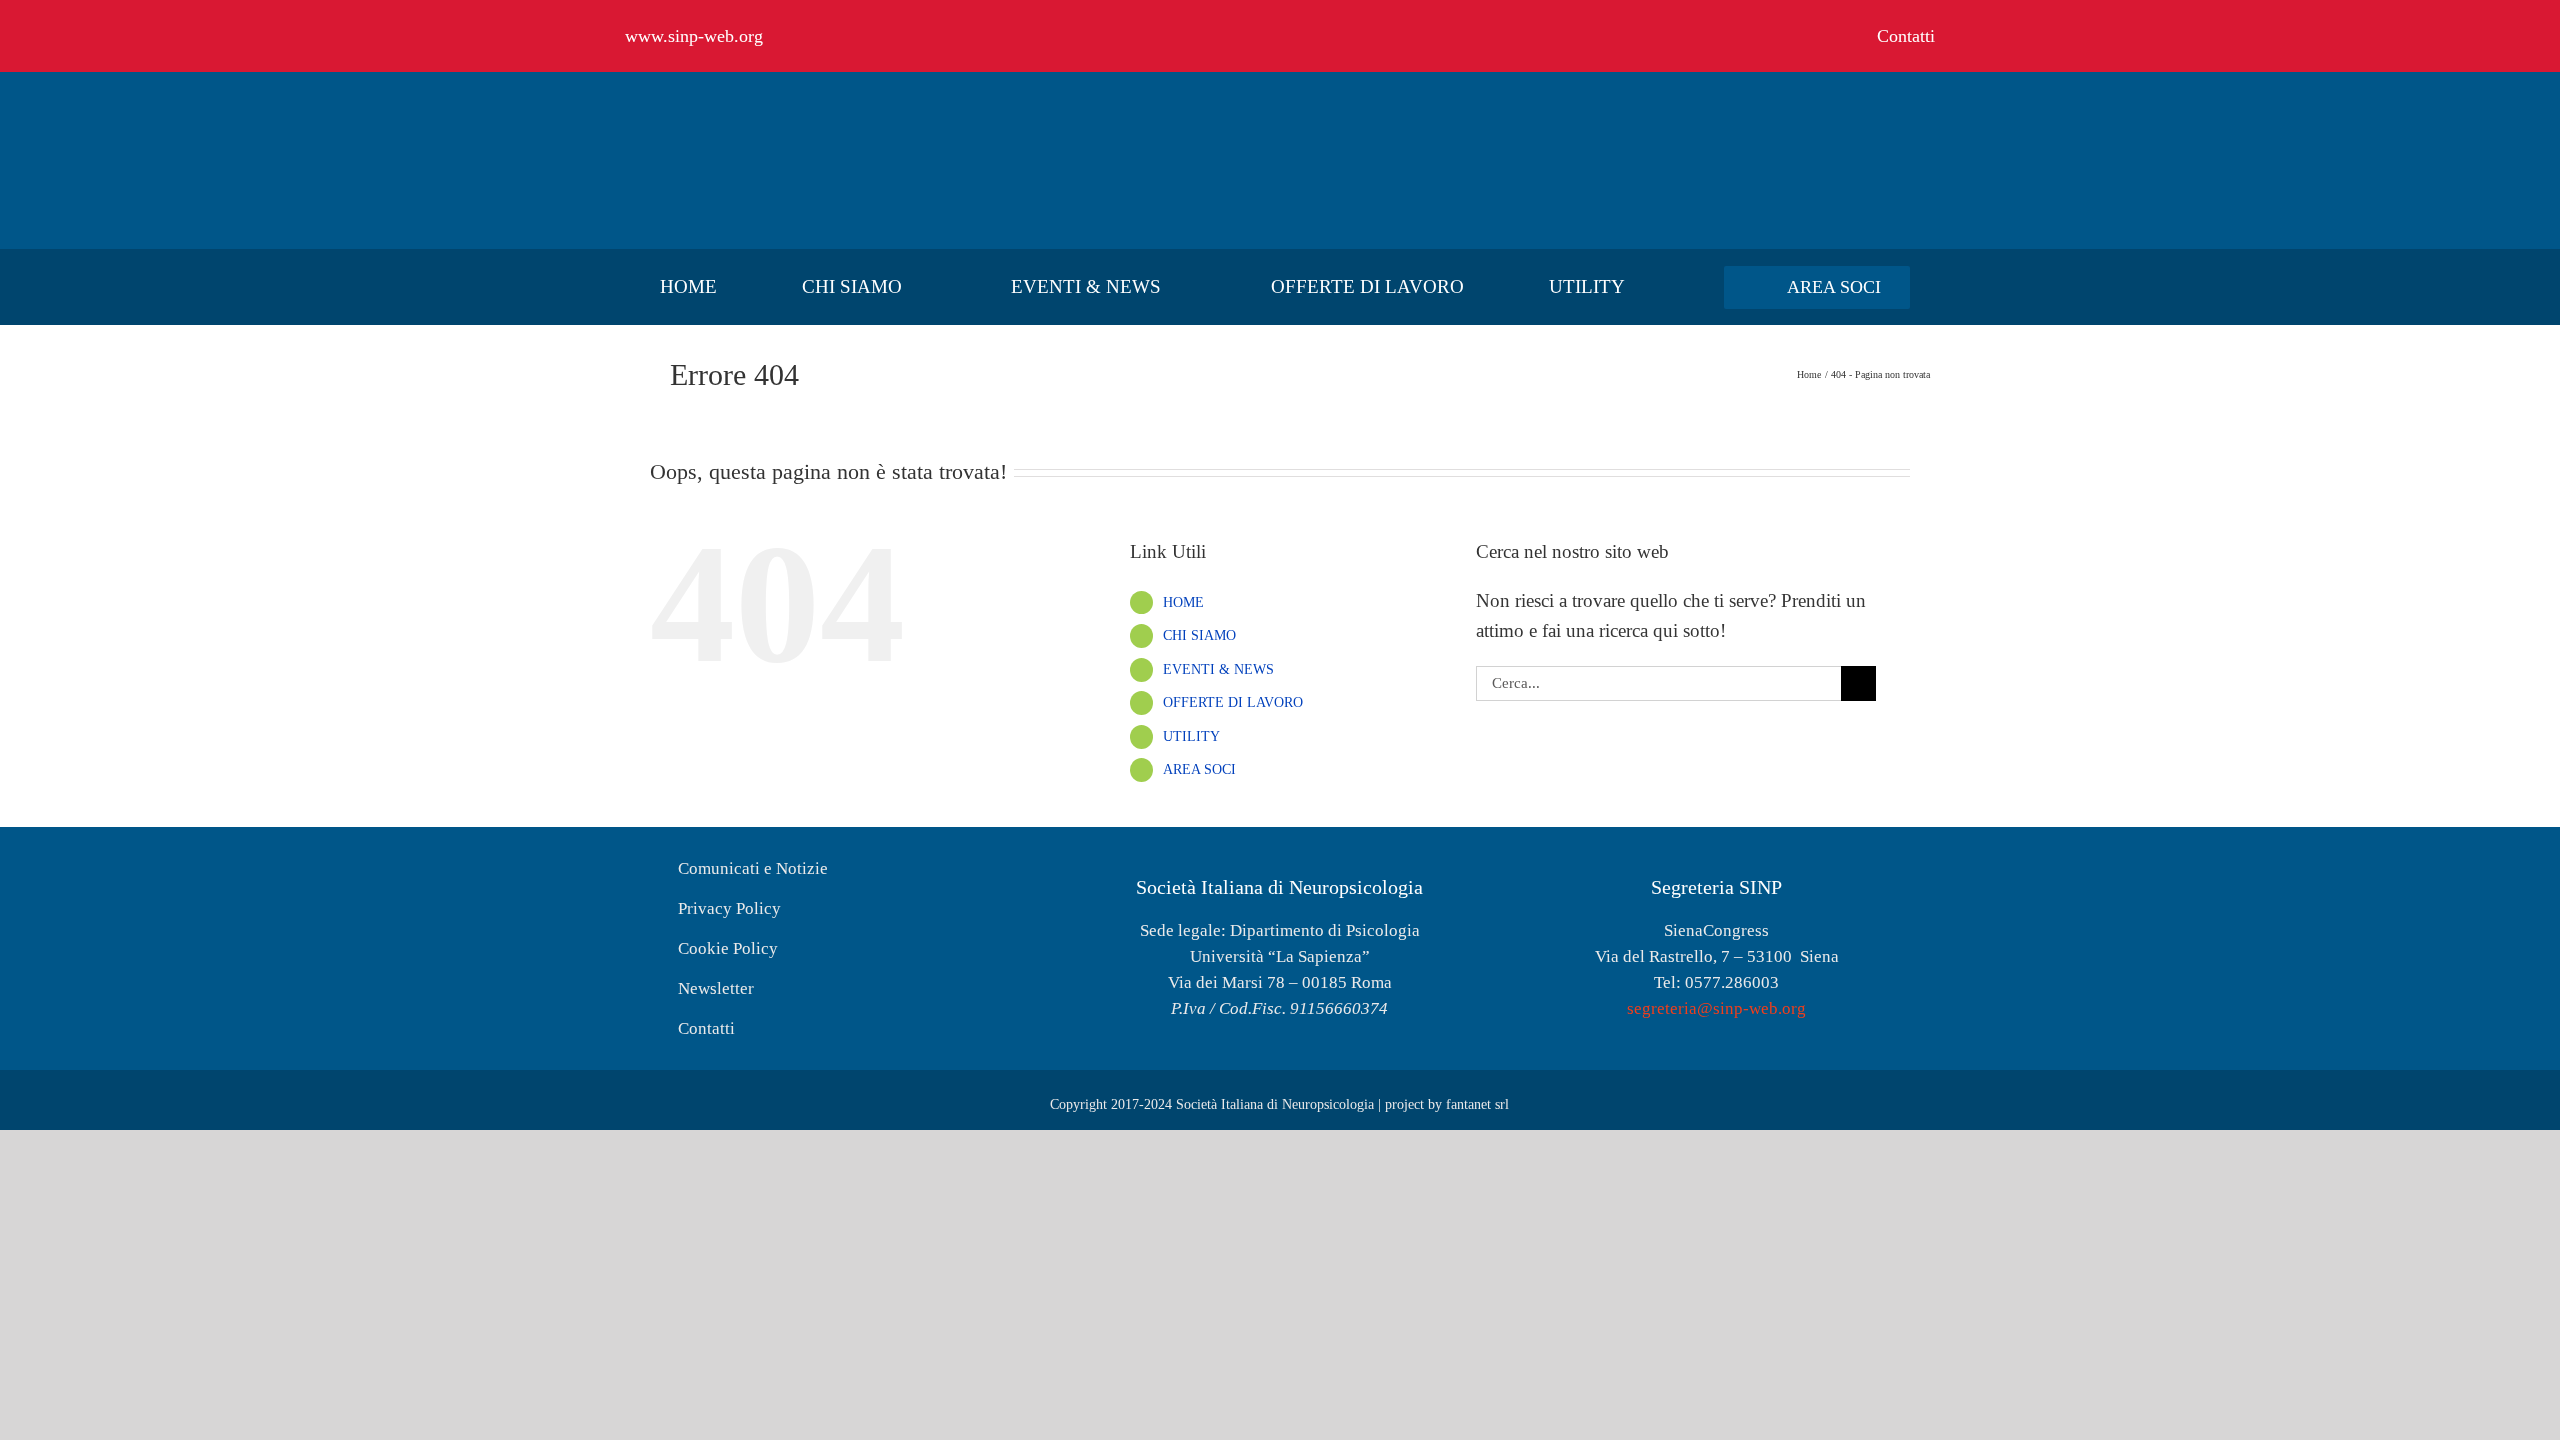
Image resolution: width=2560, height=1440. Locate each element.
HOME (1183, 602)
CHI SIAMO (1199, 635)
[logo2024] (775, 106)
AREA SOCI (1199, 769)
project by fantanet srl (1447, 1104)
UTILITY (1191, 736)
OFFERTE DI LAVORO (1233, 702)
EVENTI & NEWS (1218, 669)
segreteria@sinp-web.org (1716, 1008)
